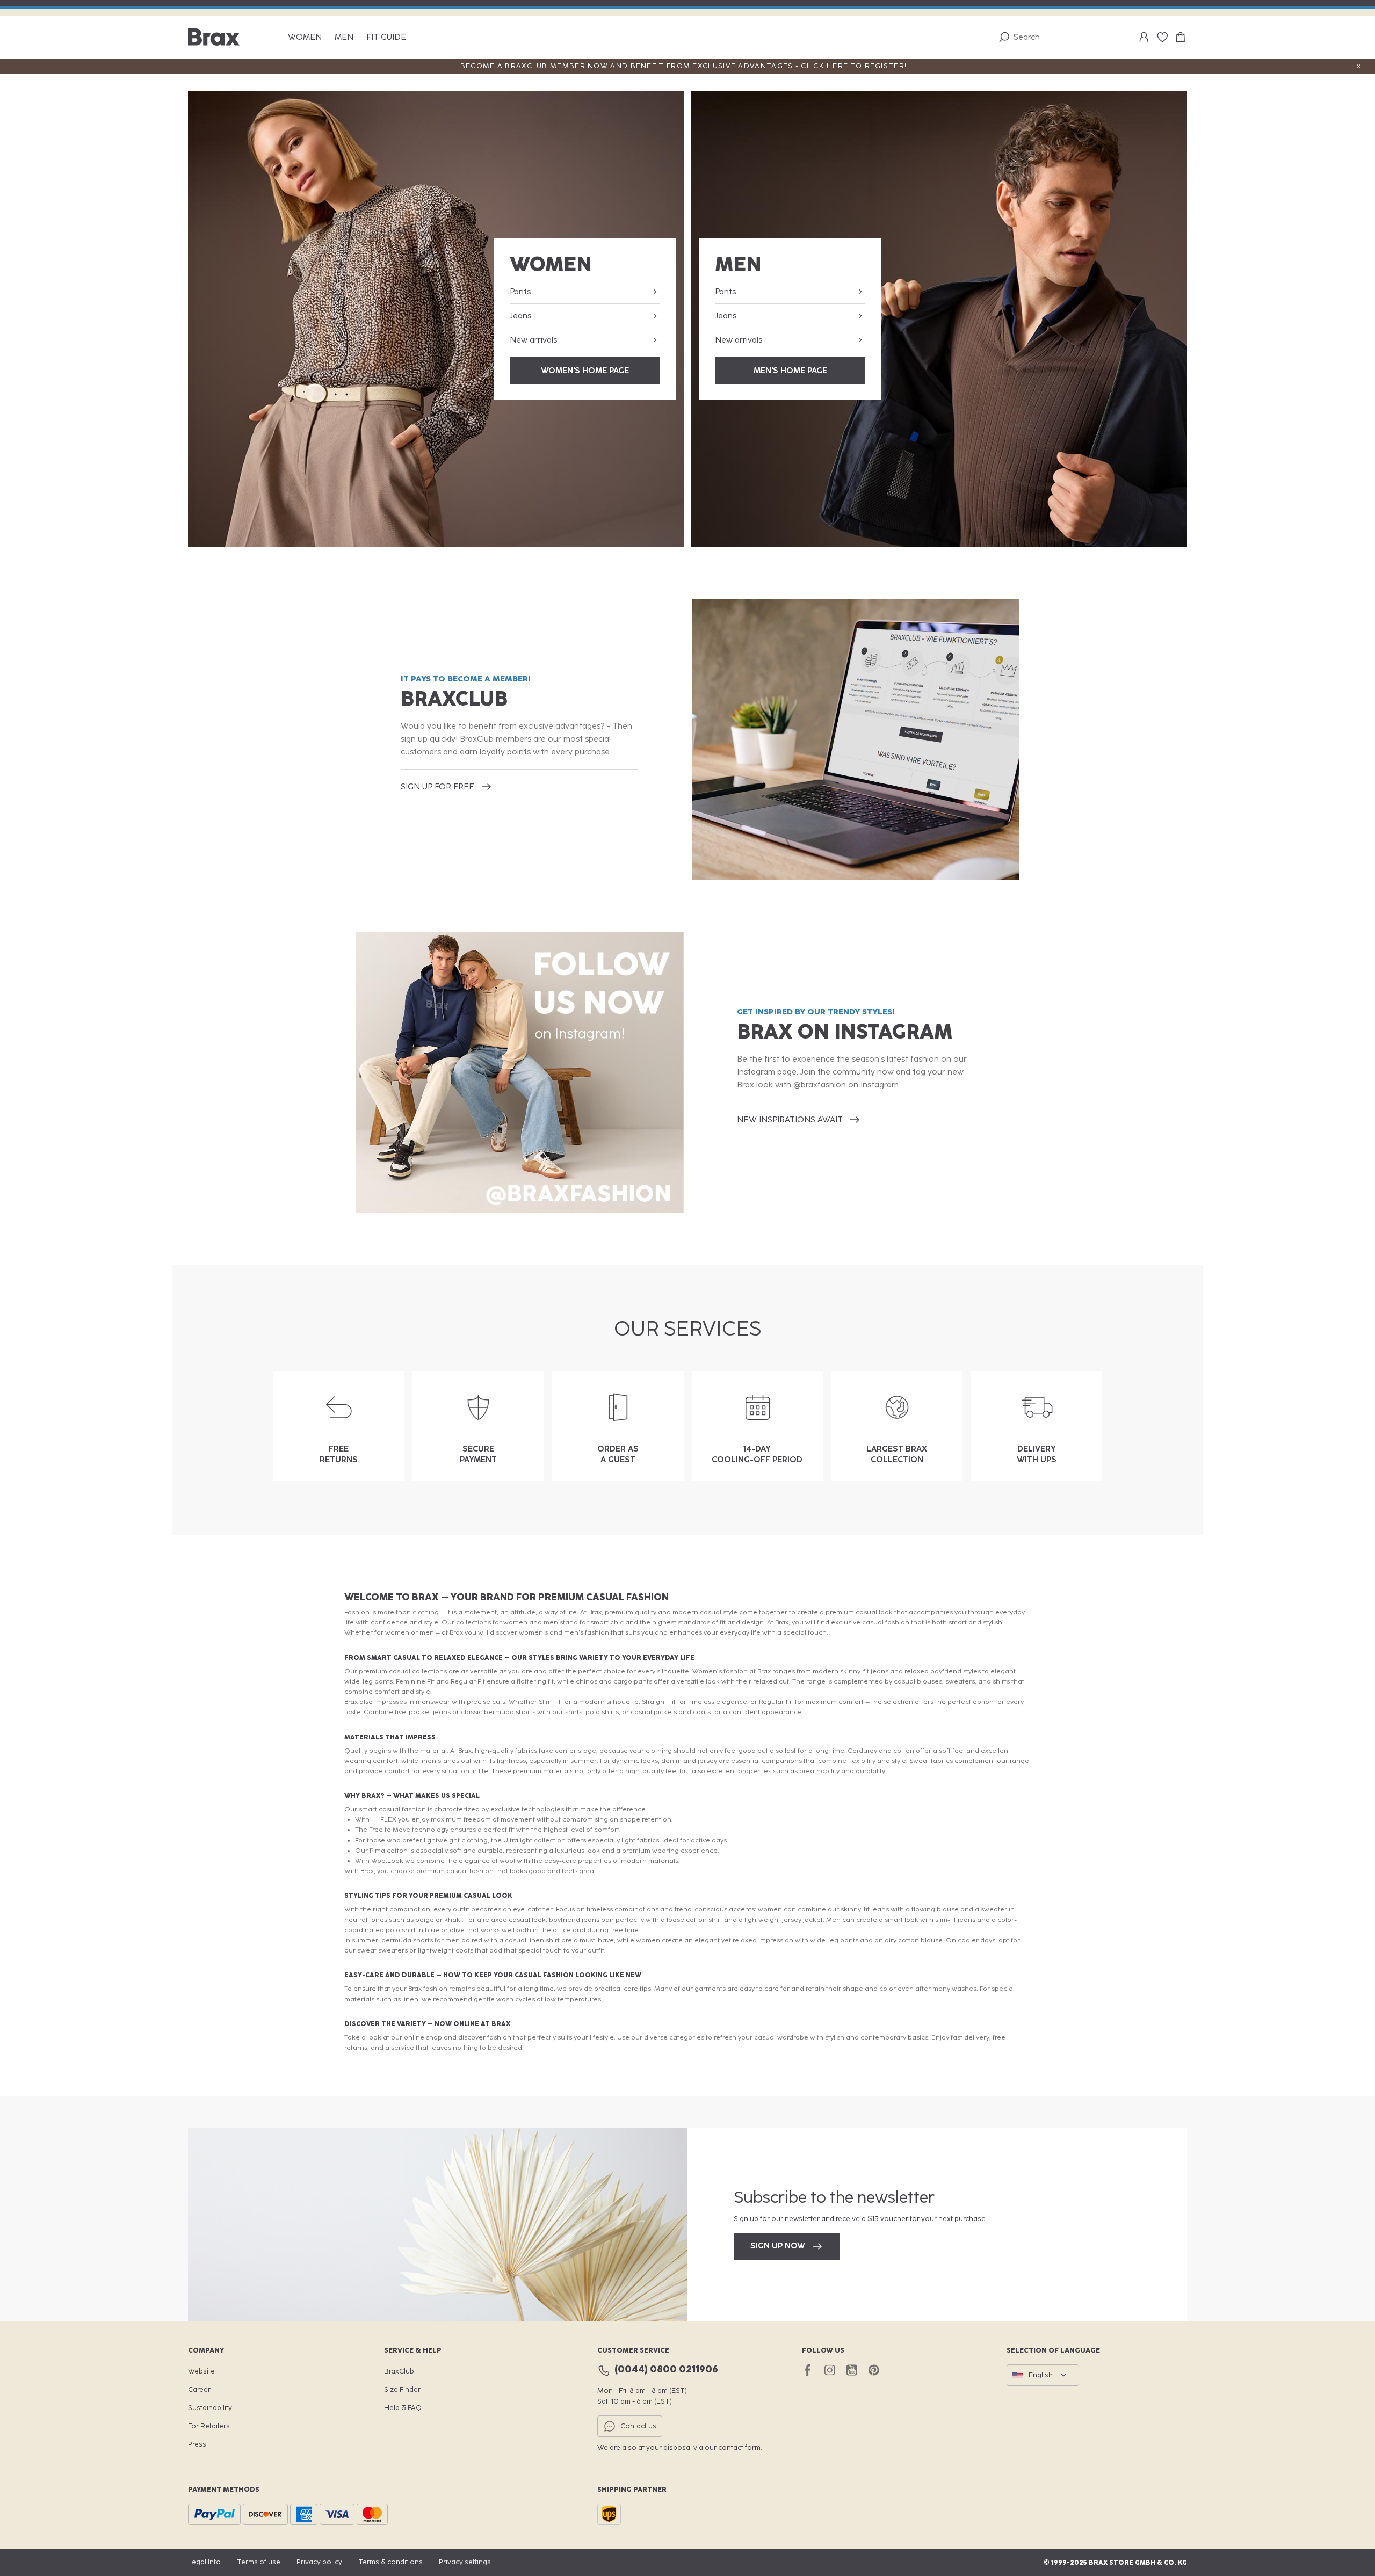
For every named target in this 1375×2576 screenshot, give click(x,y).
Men (344, 37)
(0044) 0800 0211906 (666, 2369)
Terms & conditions (390, 2562)
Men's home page (790, 371)
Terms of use (259, 2562)
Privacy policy (319, 2562)
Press (197, 2444)
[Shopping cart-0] (1181, 37)
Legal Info (204, 2562)
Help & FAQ (403, 2408)
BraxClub (399, 2371)
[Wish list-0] (1162, 37)
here (837, 66)
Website (201, 2371)
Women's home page (585, 371)
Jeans (520, 316)
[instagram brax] (830, 2370)
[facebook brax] (808, 2370)
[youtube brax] (852, 2370)
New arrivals (533, 340)
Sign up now (778, 2246)
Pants (520, 292)
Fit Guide (386, 37)
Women (305, 37)
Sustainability (210, 2408)
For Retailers (209, 2426)
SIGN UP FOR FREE (437, 787)
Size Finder (402, 2389)
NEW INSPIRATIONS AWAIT (790, 1120)
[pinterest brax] (874, 2370)
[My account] (1144, 37)
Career (199, 2389)
